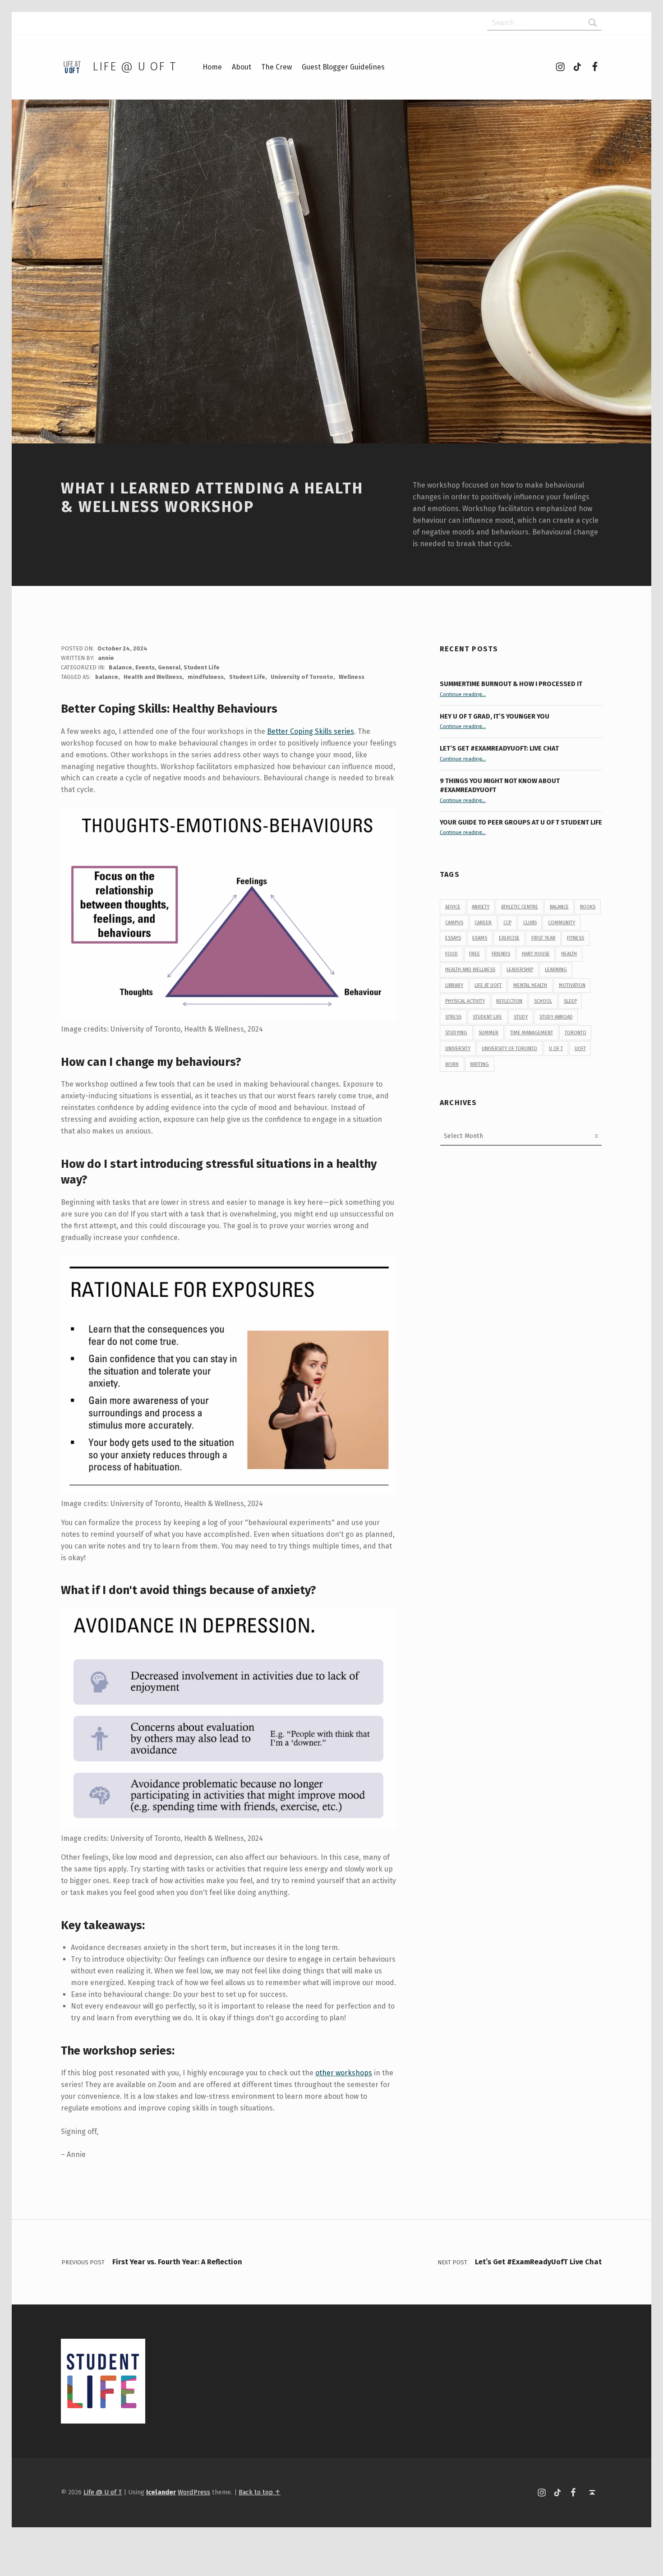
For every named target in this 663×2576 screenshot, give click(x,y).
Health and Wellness (153, 677)
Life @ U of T (134, 67)
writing (479, 1064)
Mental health (530, 985)
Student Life (202, 667)
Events (145, 667)
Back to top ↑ (260, 2492)
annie (106, 658)
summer (488, 1033)
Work (452, 1064)
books (588, 907)
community (562, 923)
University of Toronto (302, 677)
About (242, 67)
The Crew (276, 67)
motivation (572, 985)
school (543, 1001)
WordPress (194, 2492)
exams (480, 938)
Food (451, 954)
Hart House (536, 954)
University (458, 1048)
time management (532, 1033)
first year (543, 938)
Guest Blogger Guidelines (343, 67)
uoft (580, 1048)
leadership (520, 970)
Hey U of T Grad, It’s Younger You (495, 716)
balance (107, 677)
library (454, 985)
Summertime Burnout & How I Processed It (511, 684)
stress (453, 1017)
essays (453, 938)
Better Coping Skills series (311, 731)
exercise (509, 938)
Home (212, 67)
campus (454, 923)
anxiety (481, 907)
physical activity (465, 1001)
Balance (120, 667)
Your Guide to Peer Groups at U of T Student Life (521, 822)
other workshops (344, 2073)
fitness (576, 938)
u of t (556, 1048)
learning (556, 970)
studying (456, 1033)
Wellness (352, 677)
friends (501, 954)
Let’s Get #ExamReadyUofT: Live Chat (499, 748)
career (483, 923)
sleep (570, 1001)
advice (453, 907)
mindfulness (206, 677)
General (169, 667)
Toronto (576, 1033)
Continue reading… (463, 694)
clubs (530, 923)
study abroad (556, 1017)
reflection (509, 1001)
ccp (507, 923)
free (474, 954)
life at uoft (488, 985)
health (569, 954)
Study (521, 1017)
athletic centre (520, 907)
